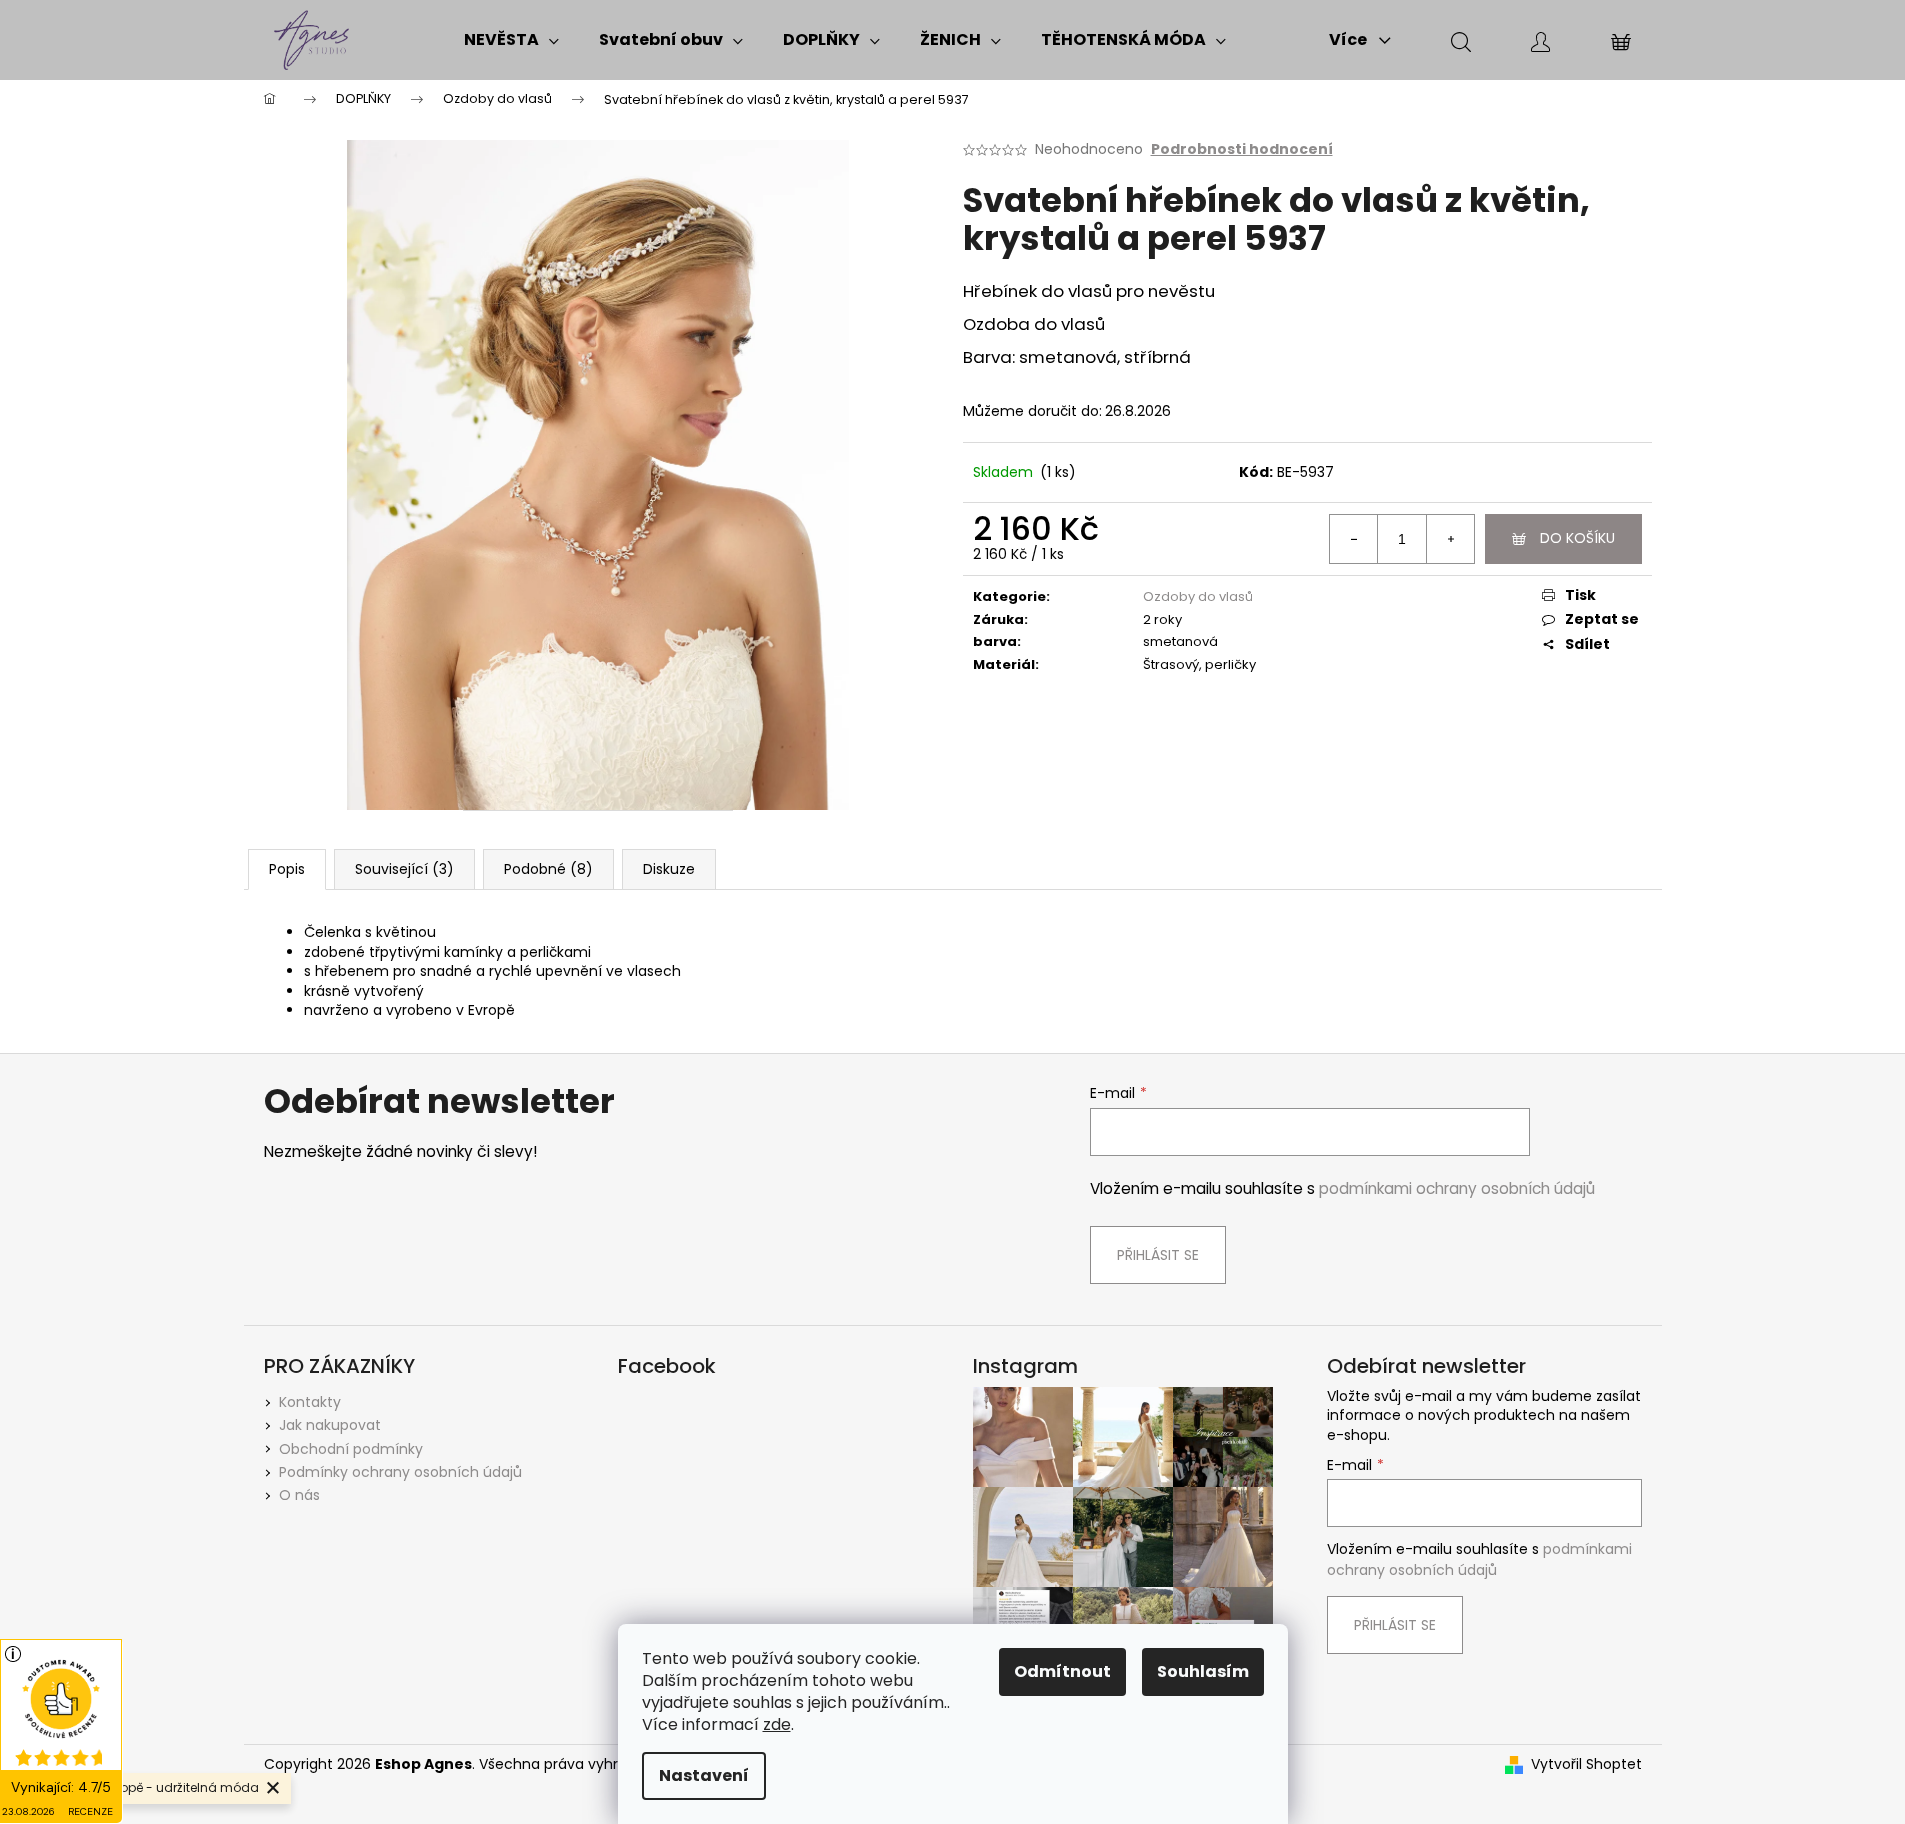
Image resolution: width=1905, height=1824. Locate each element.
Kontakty (310, 1402)
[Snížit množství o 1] (1354, 539)
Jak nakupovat (330, 1425)
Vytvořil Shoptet (1586, 1764)
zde (777, 1724)
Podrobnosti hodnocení (1242, 149)
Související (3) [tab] (404, 869)
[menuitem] (511, 40)
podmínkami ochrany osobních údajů (1457, 1188)
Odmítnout (1062, 1671)
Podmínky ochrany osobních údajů (400, 1472)
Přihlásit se (1158, 1255)
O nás (299, 1495)
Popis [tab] (287, 869)
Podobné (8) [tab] (548, 869)
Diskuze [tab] (669, 869)
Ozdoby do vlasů (1198, 596)
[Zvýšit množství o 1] (1450, 539)
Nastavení (704, 1775)
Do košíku (1577, 538)
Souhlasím (1203, 1671)
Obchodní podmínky (351, 1449)
